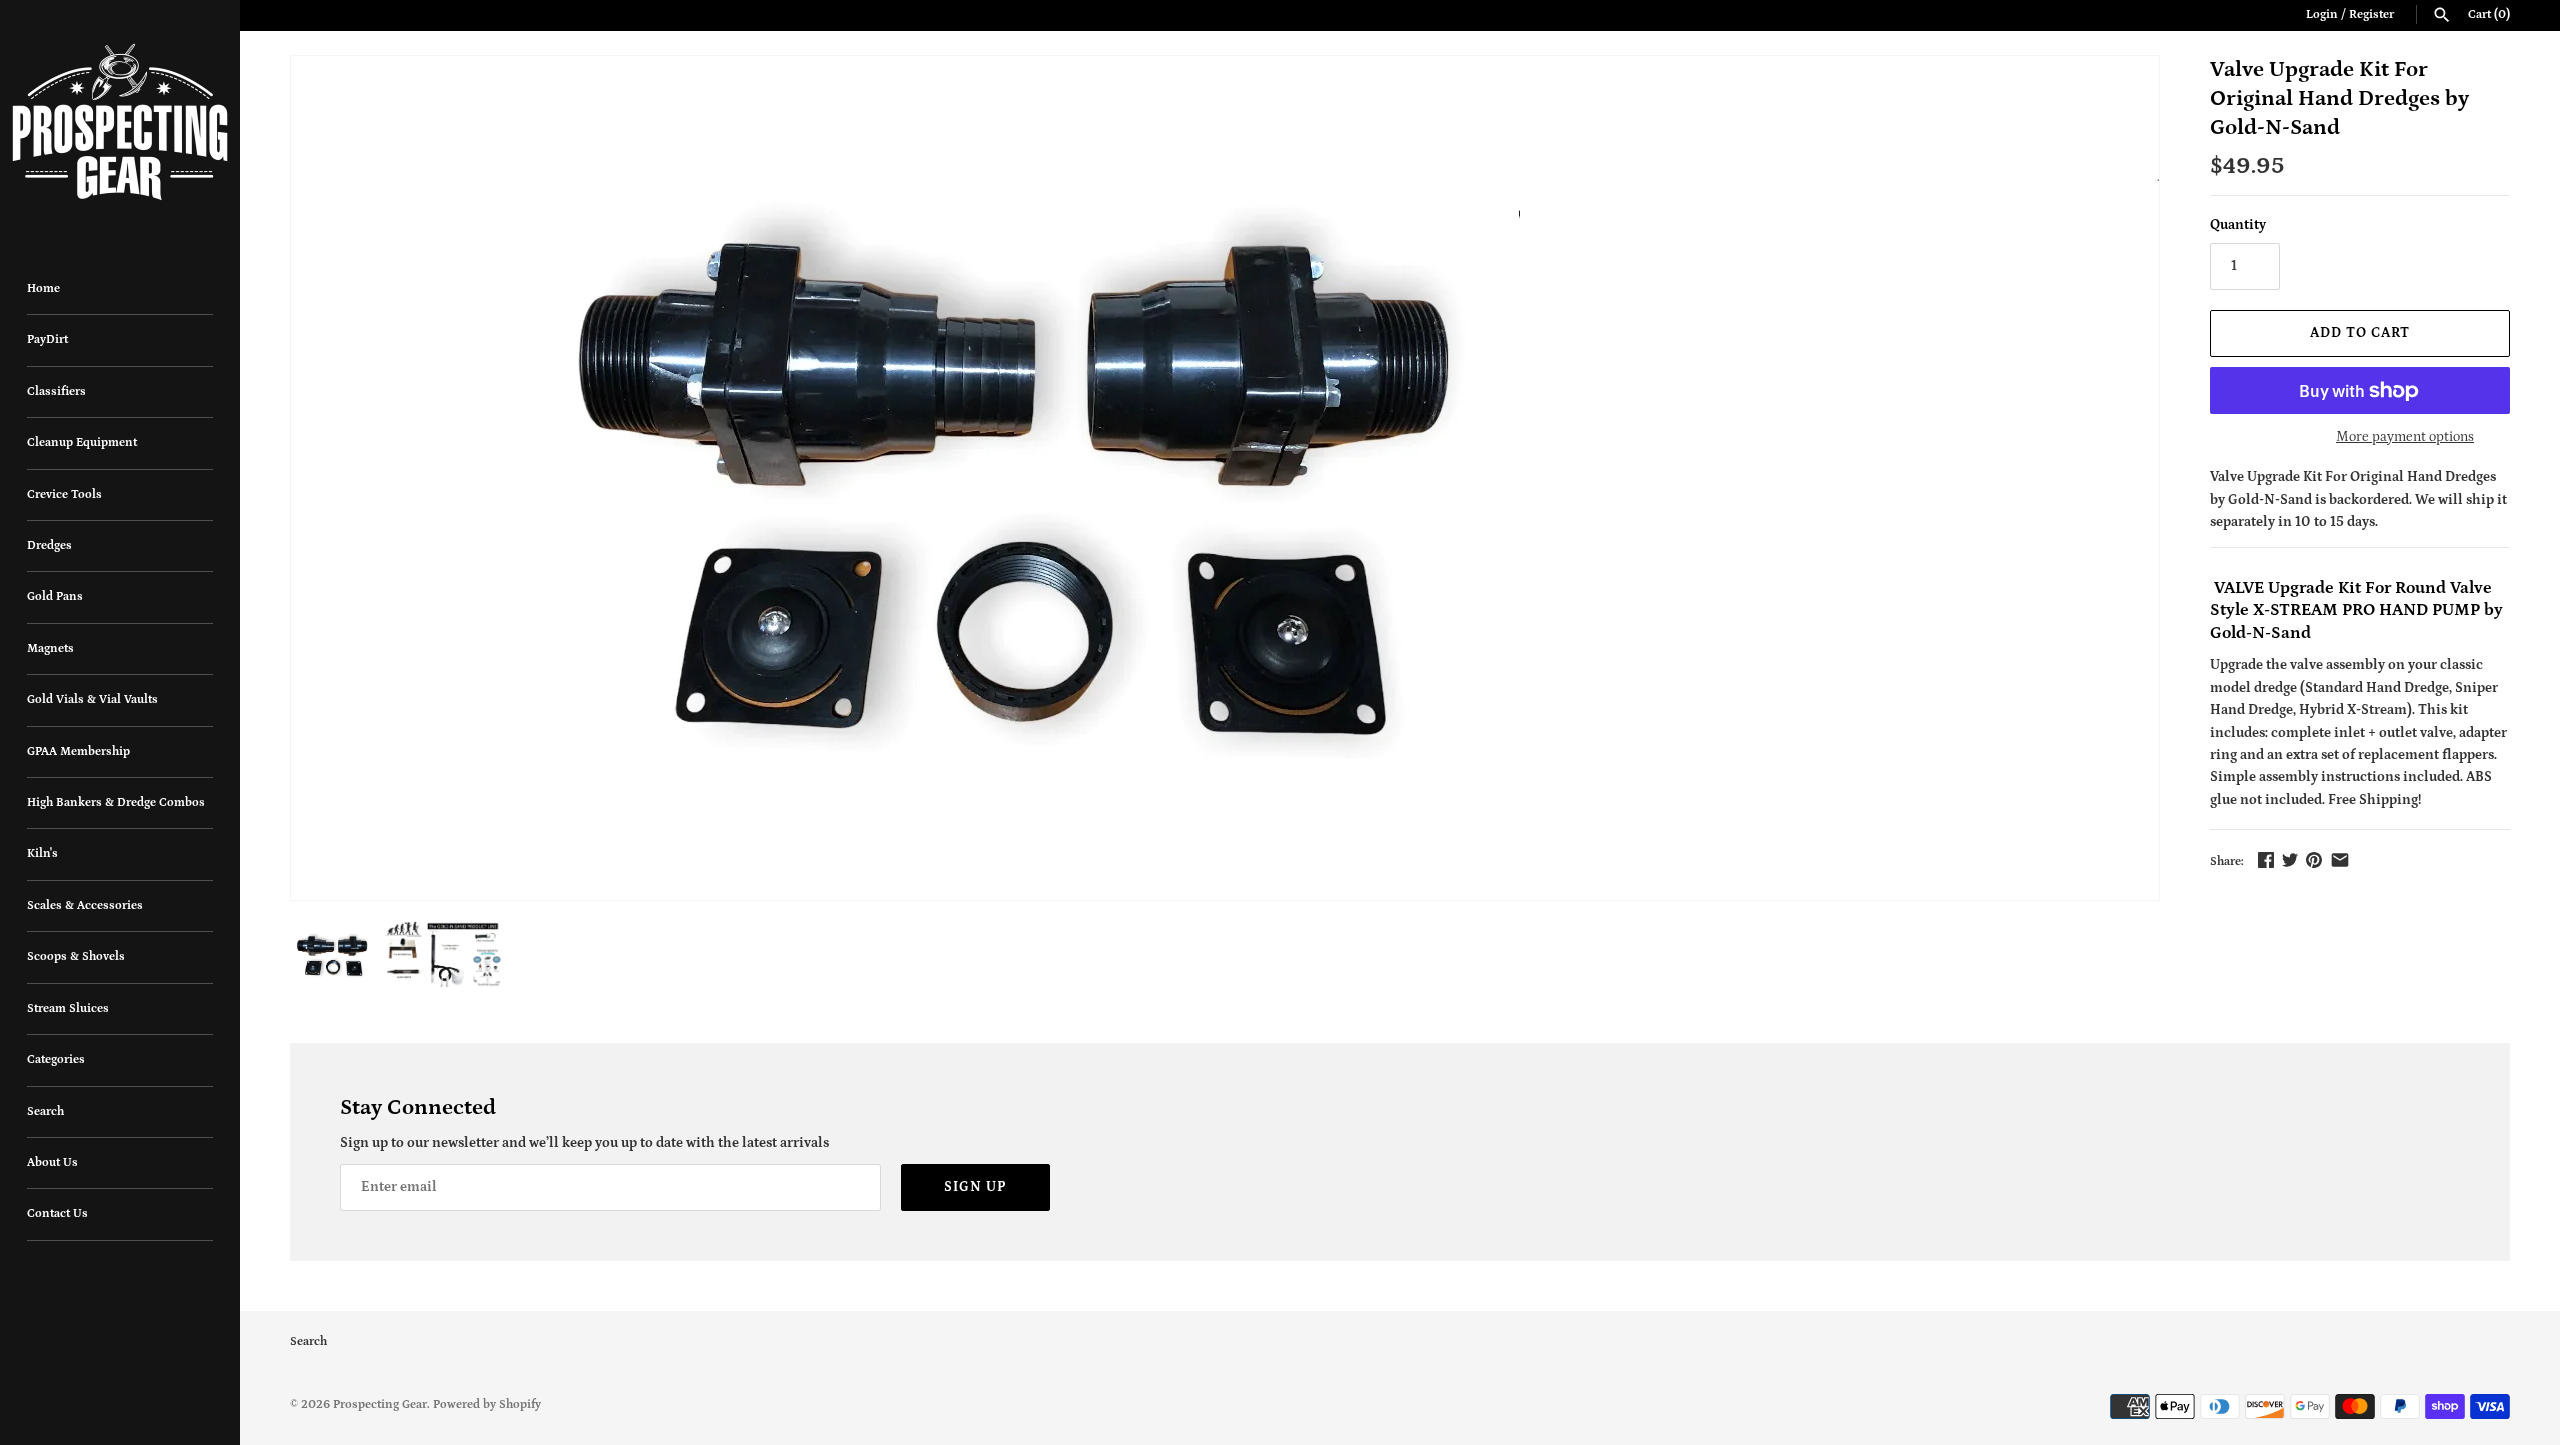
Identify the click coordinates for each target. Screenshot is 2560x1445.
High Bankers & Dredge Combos (116, 802)
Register (2371, 14)
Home (43, 288)
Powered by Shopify (487, 1404)
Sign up (975, 1187)
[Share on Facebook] (2266, 860)
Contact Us (57, 1213)
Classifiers (56, 391)
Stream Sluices (68, 1008)
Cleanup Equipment (82, 442)
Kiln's (42, 853)
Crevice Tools (64, 494)
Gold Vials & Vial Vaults (92, 699)
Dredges (49, 545)
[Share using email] (2340, 860)
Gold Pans (55, 596)
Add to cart (2360, 333)
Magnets (50, 648)
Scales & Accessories (85, 905)
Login (2322, 14)
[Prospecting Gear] (120, 122)
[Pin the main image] (2314, 860)
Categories (56, 1059)
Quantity (2238, 225)
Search (45, 1111)
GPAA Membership (78, 751)
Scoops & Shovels (76, 956)
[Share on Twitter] (2290, 860)
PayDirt (47, 339)
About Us (52, 1162)
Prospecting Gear (380, 1404)
